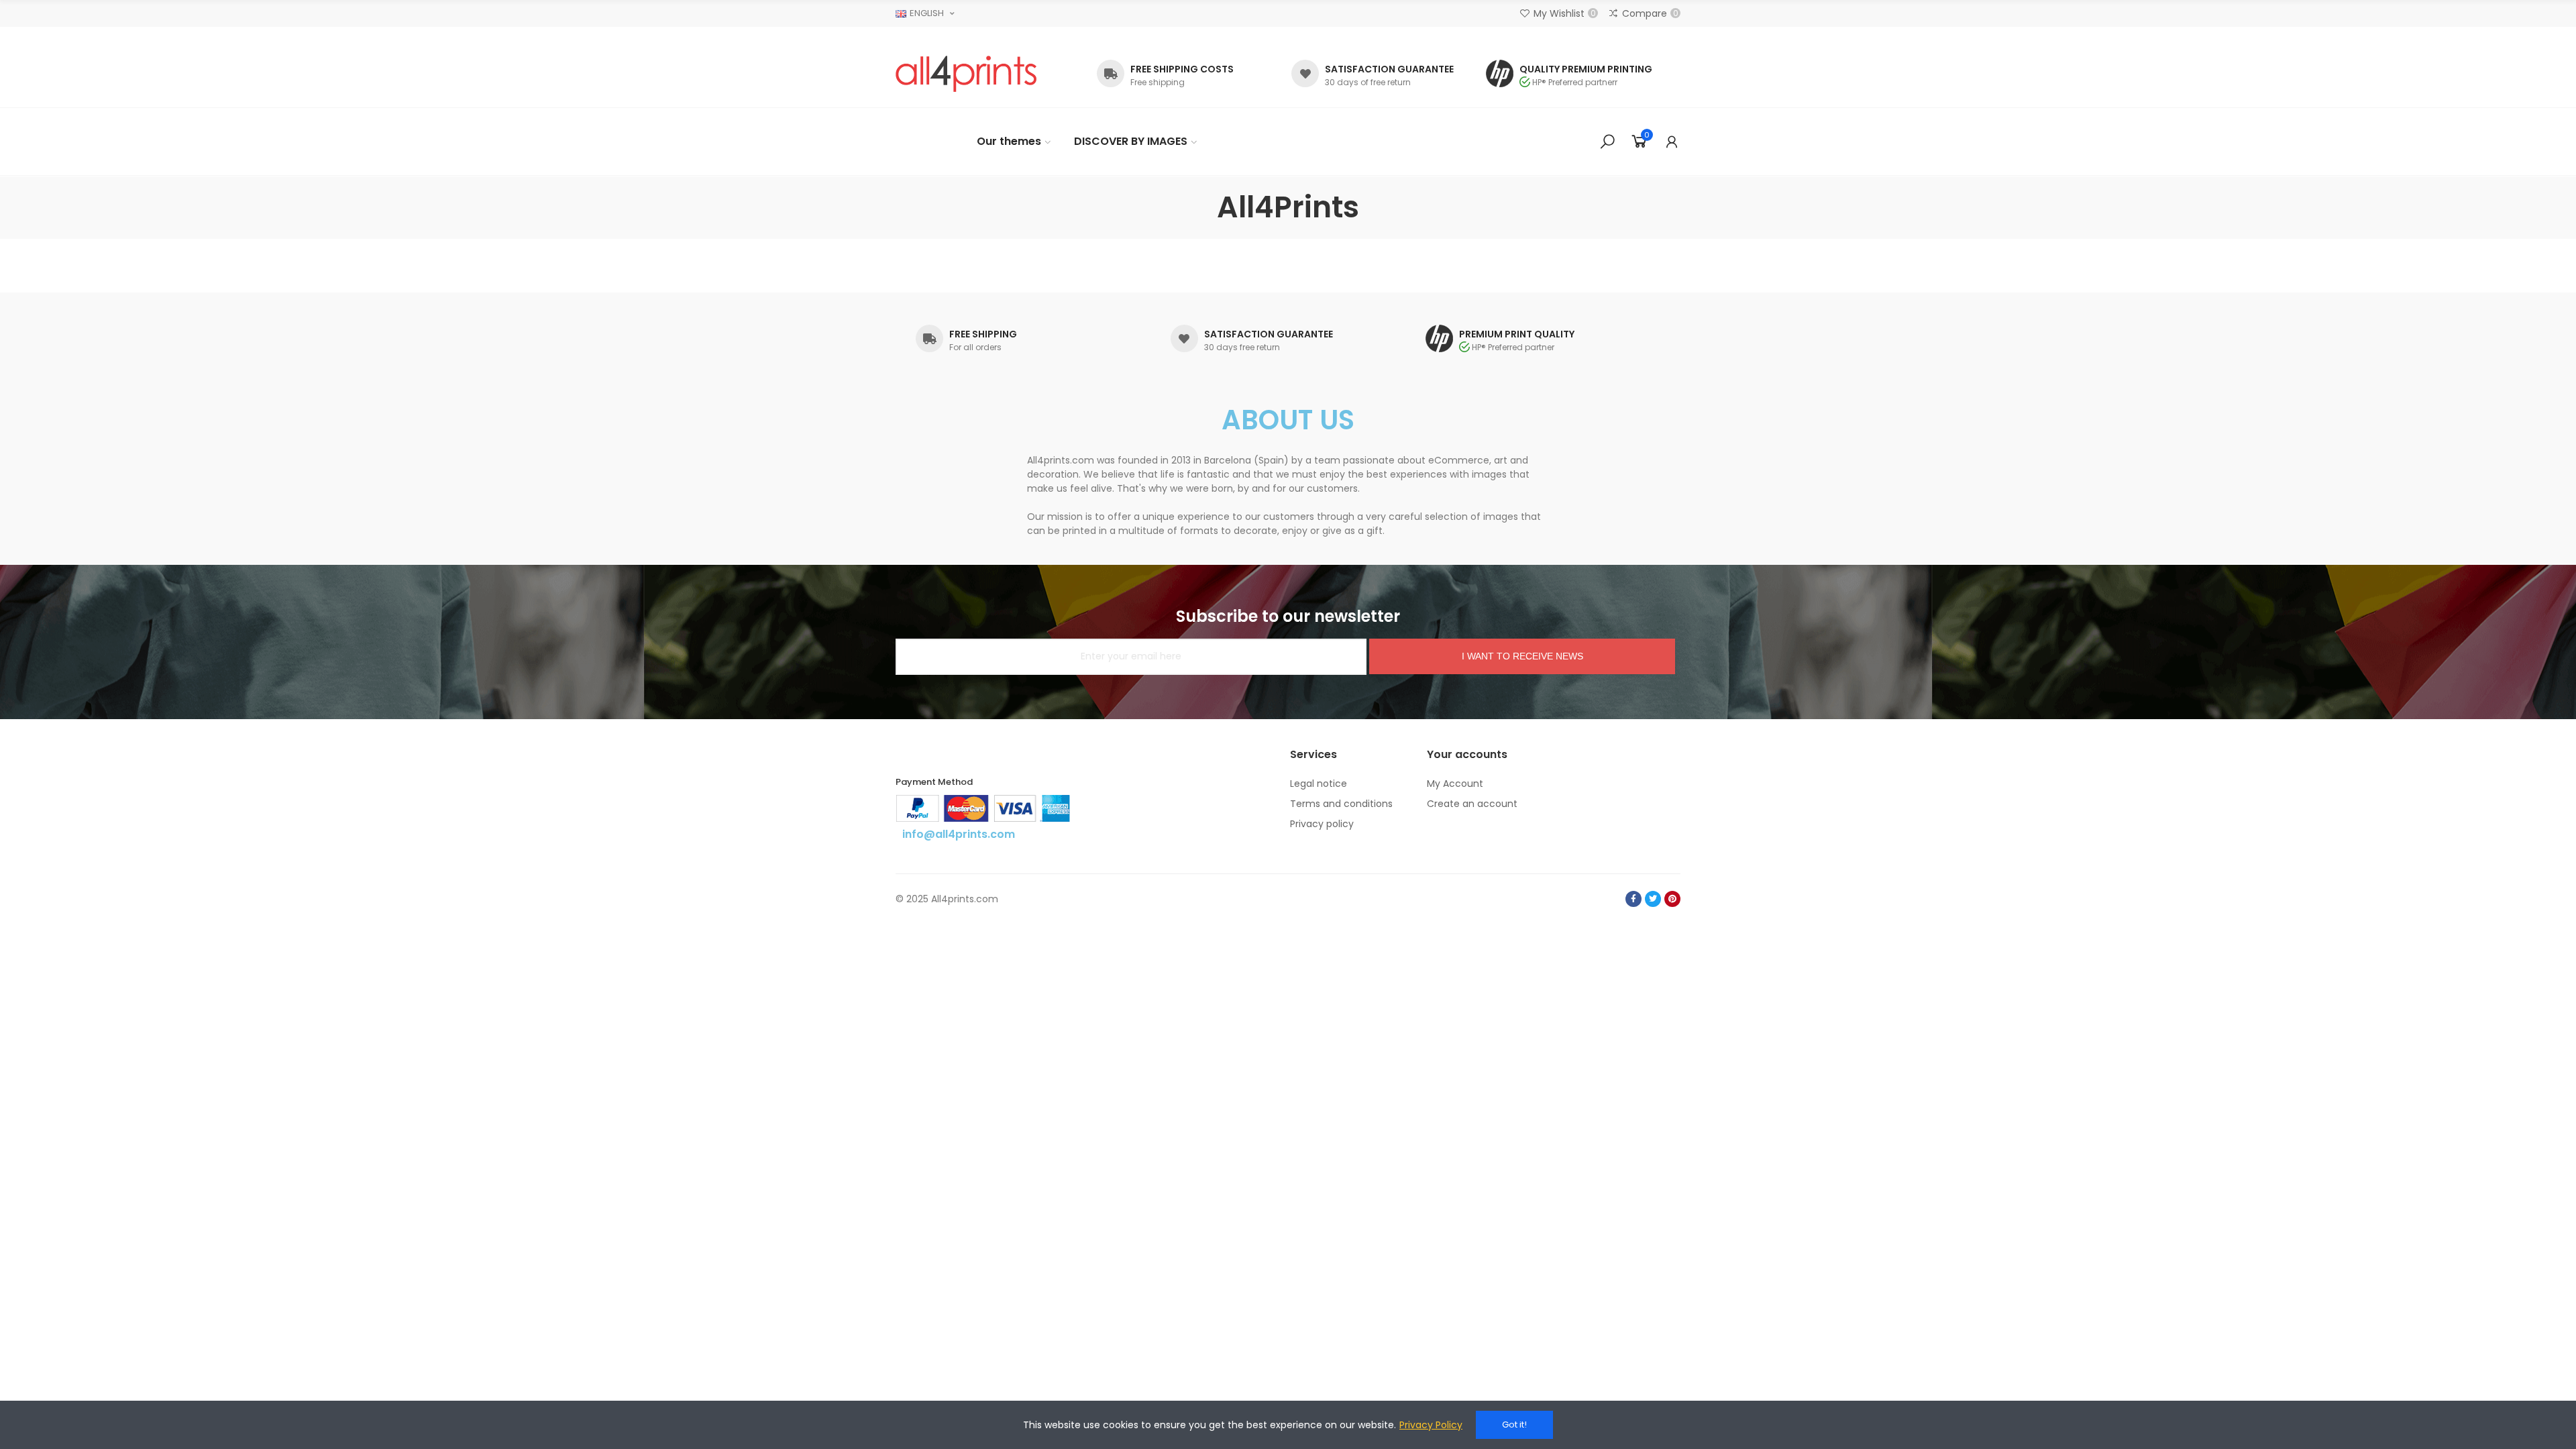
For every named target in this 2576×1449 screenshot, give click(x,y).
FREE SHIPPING (983, 334)
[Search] (1607, 142)
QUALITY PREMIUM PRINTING (1586, 69)
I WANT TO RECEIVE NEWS (1522, 656)
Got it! (1514, 1425)
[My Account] (1672, 142)
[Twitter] (1653, 899)
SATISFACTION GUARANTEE (1389, 69)
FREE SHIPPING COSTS (1182, 69)
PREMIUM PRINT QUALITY (1517, 334)
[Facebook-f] (1633, 899)
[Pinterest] (1672, 899)
